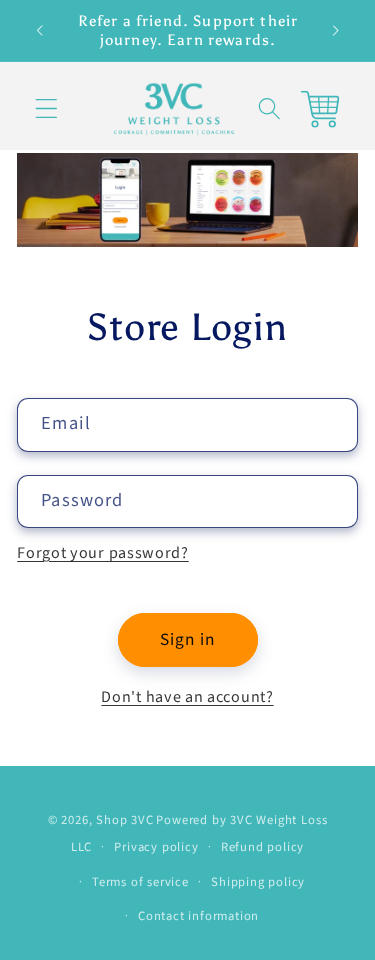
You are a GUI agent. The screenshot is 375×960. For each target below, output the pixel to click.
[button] (46, 109)
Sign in (187, 639)
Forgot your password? (103, 553)
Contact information (198, 916)
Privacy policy (156, 847)
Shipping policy (258, 882)
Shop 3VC (124, 820)
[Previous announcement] (39, 31)
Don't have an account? (187, 697)
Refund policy (262, 847)
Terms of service (140, 882)
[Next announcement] (336, 31)
